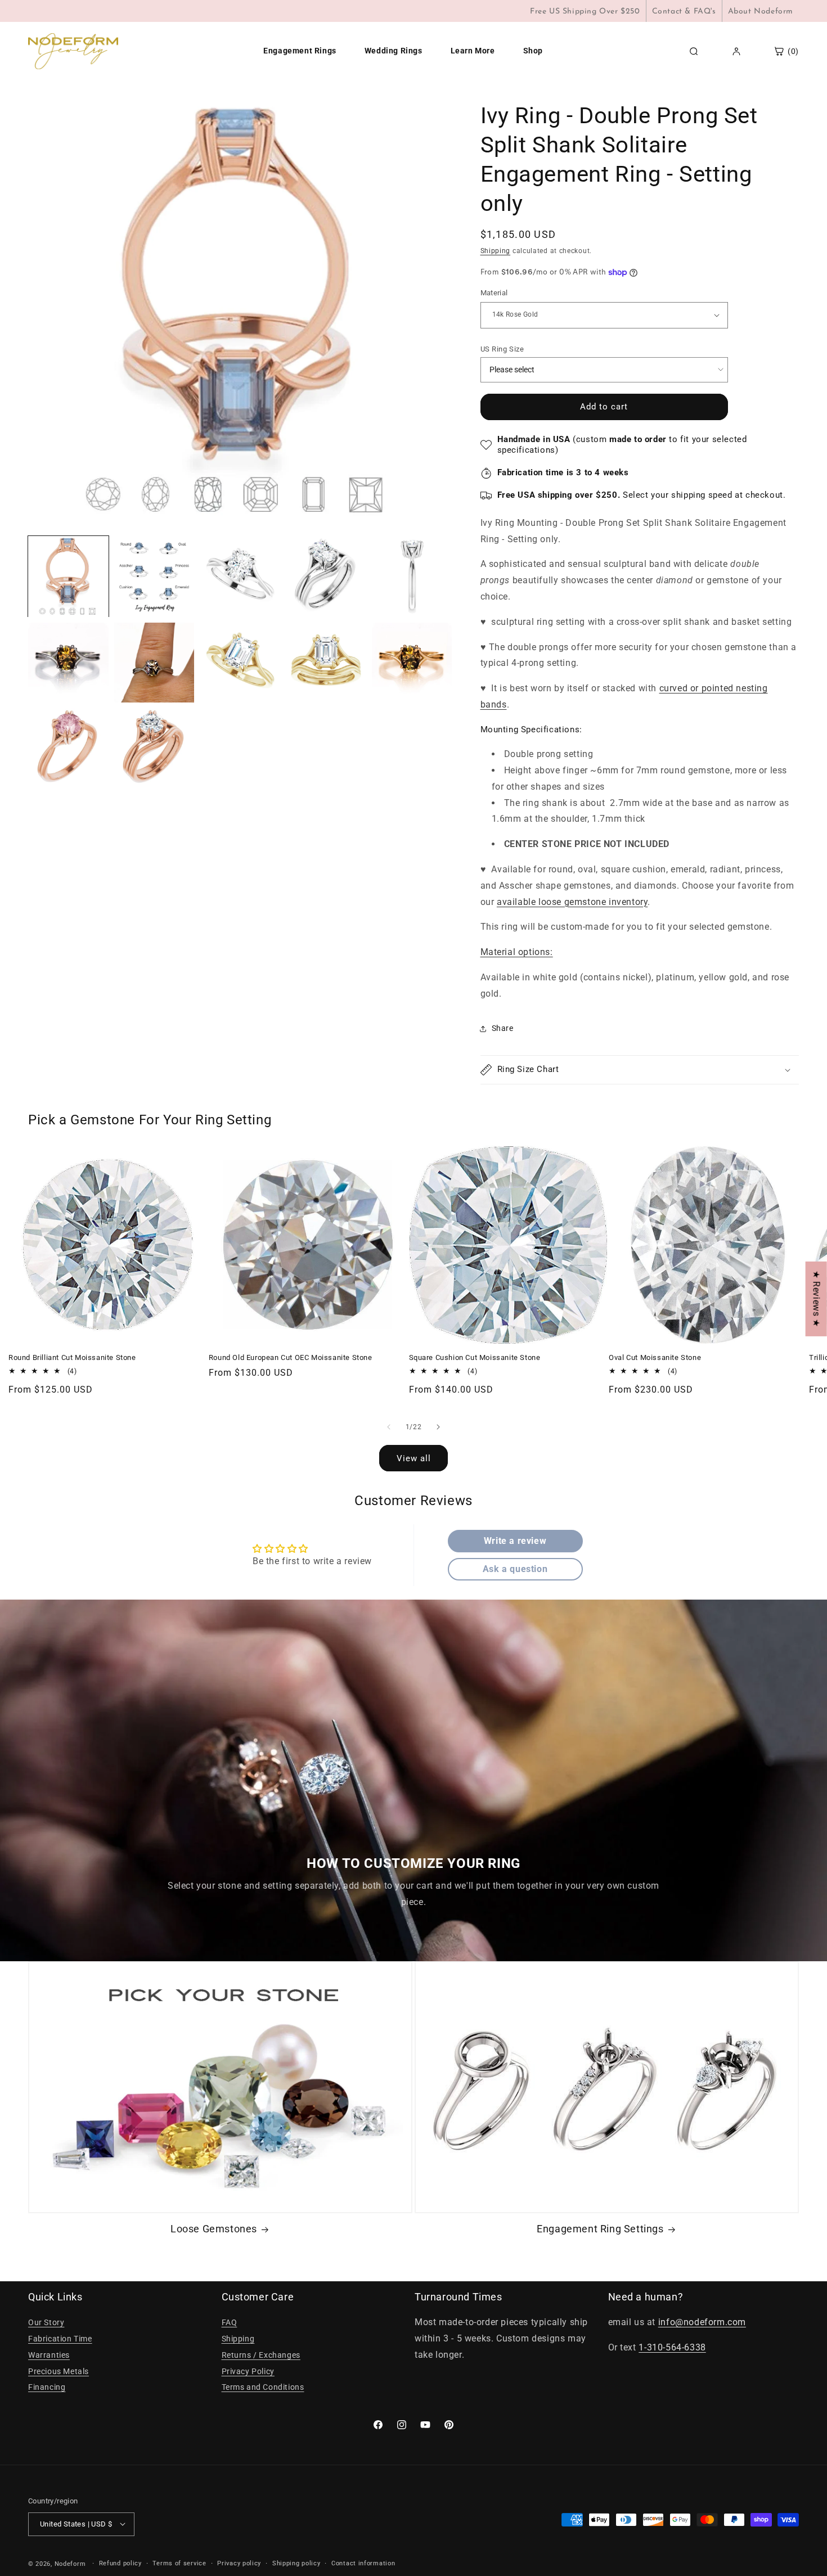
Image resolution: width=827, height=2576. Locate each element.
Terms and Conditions (263, 2388)
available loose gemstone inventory (572, 902)
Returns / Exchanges (261, 2355)
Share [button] (503, 1028)
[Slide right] (438, 1427)
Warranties (49, 2355)
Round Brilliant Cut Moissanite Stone (72, 1357)
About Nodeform (761, 12)
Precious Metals (59, 2371)
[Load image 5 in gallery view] (240, 577)
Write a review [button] (515, 1541)
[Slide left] (389, 1427)
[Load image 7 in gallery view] (412, 577)
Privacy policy (239, 2563)
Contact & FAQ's (684, 12)
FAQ (230, 2323)
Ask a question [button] (515, 1569)
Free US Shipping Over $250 (585, 12)
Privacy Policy (248, 2371)
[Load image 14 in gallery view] (154, 748)
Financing (47, 2388)
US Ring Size (502, 349)
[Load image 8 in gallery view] (68, 663)
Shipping (496, 251)
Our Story (46, 2323)
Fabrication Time (60, 2339)
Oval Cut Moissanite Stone (655, 1357)
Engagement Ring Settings (600, 2229)
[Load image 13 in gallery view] (68, 748)
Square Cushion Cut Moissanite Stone (475, 1357)
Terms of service (179, 2563)
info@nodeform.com (702, 2323)
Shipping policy (296, 2563)
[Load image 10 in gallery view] (240, 663)
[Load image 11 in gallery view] (326, 663)
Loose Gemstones (214, 2229)
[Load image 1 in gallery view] (68, 577)
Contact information (363, 2563)
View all (414, 1458)
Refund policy (120, 2563)
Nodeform (70, 2563)
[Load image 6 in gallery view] (326, 577)
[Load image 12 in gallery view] (412, 663)
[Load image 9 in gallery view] (154, 663)
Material (494, 293)
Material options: (517, 952)
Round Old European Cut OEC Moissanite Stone (291, 1357)
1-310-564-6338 (672, 2348)
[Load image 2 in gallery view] (154, 577)
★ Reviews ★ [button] (817, 1299)
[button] (640, 1070)
